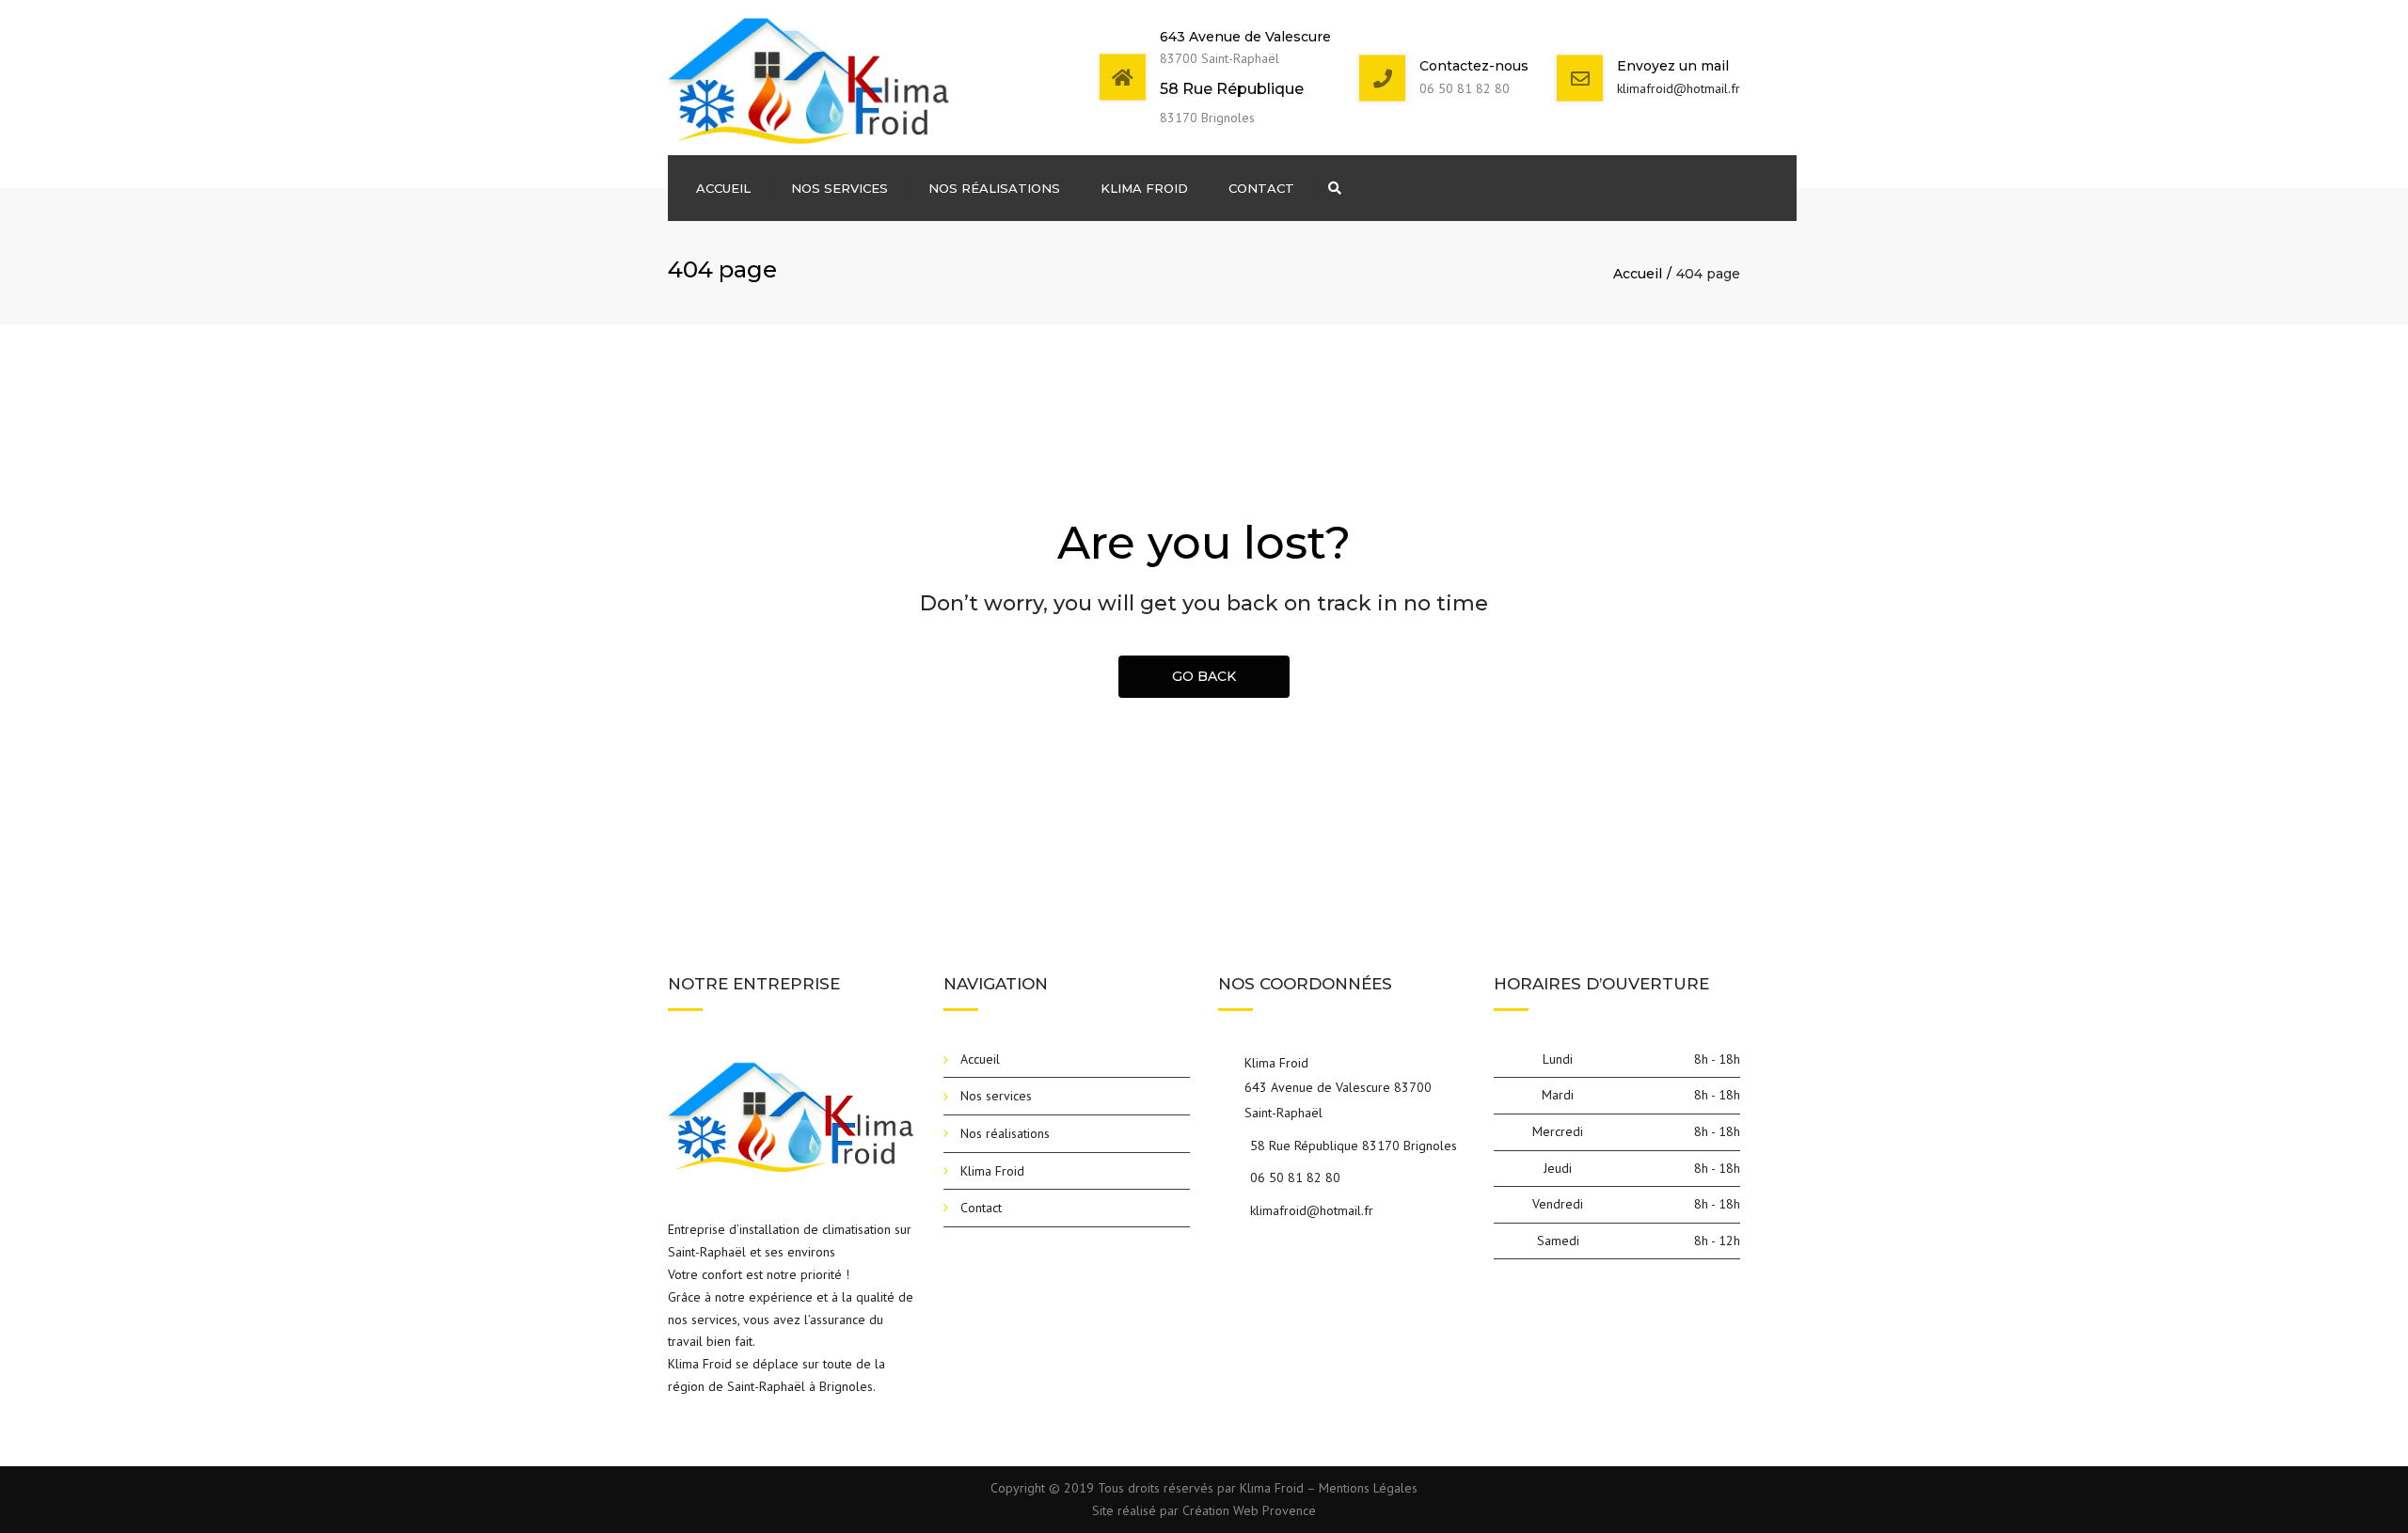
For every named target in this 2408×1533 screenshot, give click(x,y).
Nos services (840, 188)
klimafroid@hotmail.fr (1679, 88)
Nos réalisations (994, 188)
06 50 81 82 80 (1295, 1177)
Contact (1261, 188)
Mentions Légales (1368, 1488)
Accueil (723, 188)
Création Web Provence (1249, 1510)
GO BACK (1204, 676)
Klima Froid (1144, 188)
